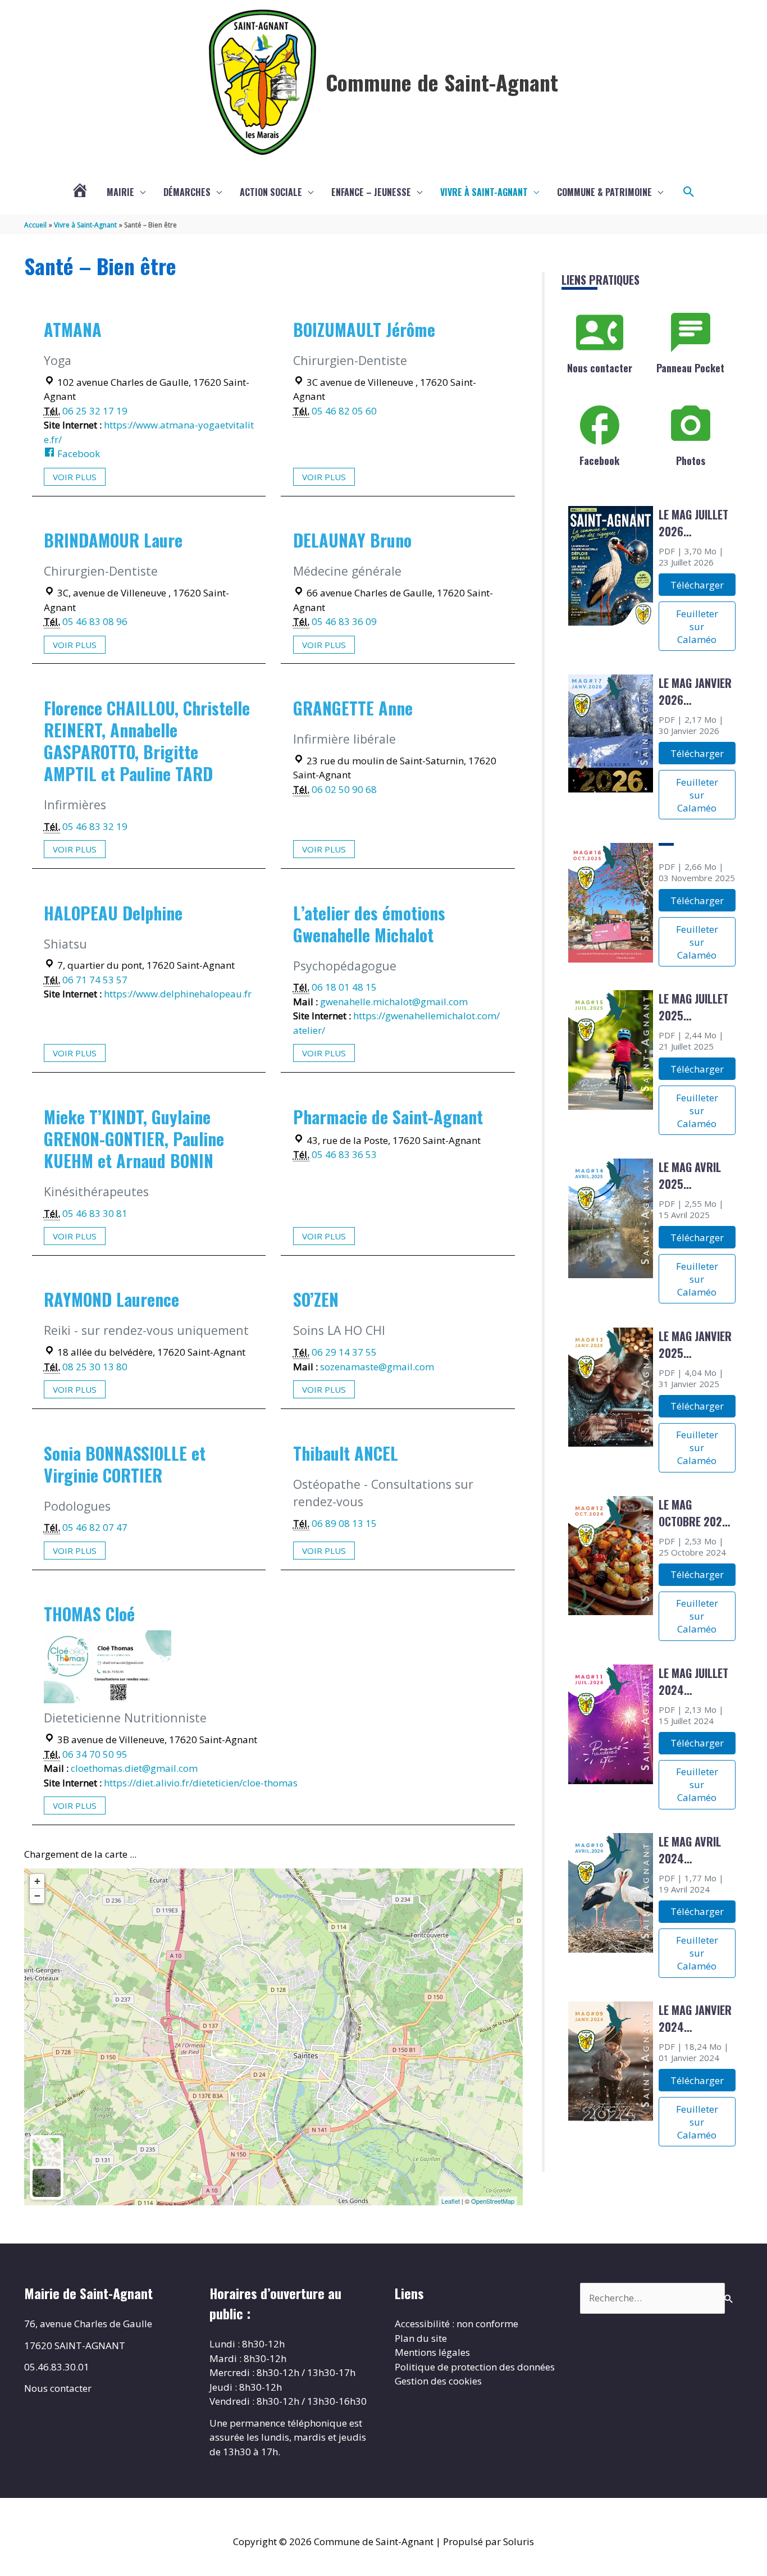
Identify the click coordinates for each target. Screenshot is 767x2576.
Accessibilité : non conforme (456, 2324)
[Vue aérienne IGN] (47, 2183)
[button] (689, 192)
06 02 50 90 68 (344, 789)
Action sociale (271, 192)
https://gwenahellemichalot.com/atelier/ (396, 1023)
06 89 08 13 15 (344, 1523)
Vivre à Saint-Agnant (484, 192)
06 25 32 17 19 (95, 411)
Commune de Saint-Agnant (442, 82)
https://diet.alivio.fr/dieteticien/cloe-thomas (201, 1783)
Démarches (187, 192)
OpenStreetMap (493, 2201)
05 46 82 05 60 (344, 411)
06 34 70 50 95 (95, 1754)
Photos (691, 461)
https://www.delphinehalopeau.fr (178, 994)
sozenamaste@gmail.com (377, 1367)
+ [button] (37, 1881)
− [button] (37, 1896)
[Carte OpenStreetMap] (47, 2152)
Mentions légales (432, 2352)
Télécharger (697, 585)
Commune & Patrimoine (604, 192)
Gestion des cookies (438, 2381)
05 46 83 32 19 (95, 826)
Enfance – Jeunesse (371, 192)
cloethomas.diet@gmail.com (134, 1768)
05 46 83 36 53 (344, 1154)
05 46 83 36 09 (344, 621)
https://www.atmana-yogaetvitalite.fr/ (149, 432)
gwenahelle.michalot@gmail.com (394, 1002)
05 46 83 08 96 (95, 621)
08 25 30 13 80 (95, 1367)
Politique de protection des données (475, 2367)
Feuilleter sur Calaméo (697, 626)
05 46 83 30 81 (95, 1213)
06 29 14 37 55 (344, 1352)
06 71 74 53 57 (95, 980)
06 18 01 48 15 (344, 987)
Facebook (77, 453)
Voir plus (75, 477)
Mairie (120, 192)
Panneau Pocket (690, 368)
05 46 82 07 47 (95, 1527)
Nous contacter (600, 368)
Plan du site (421, 2338)
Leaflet (451, 2201)
